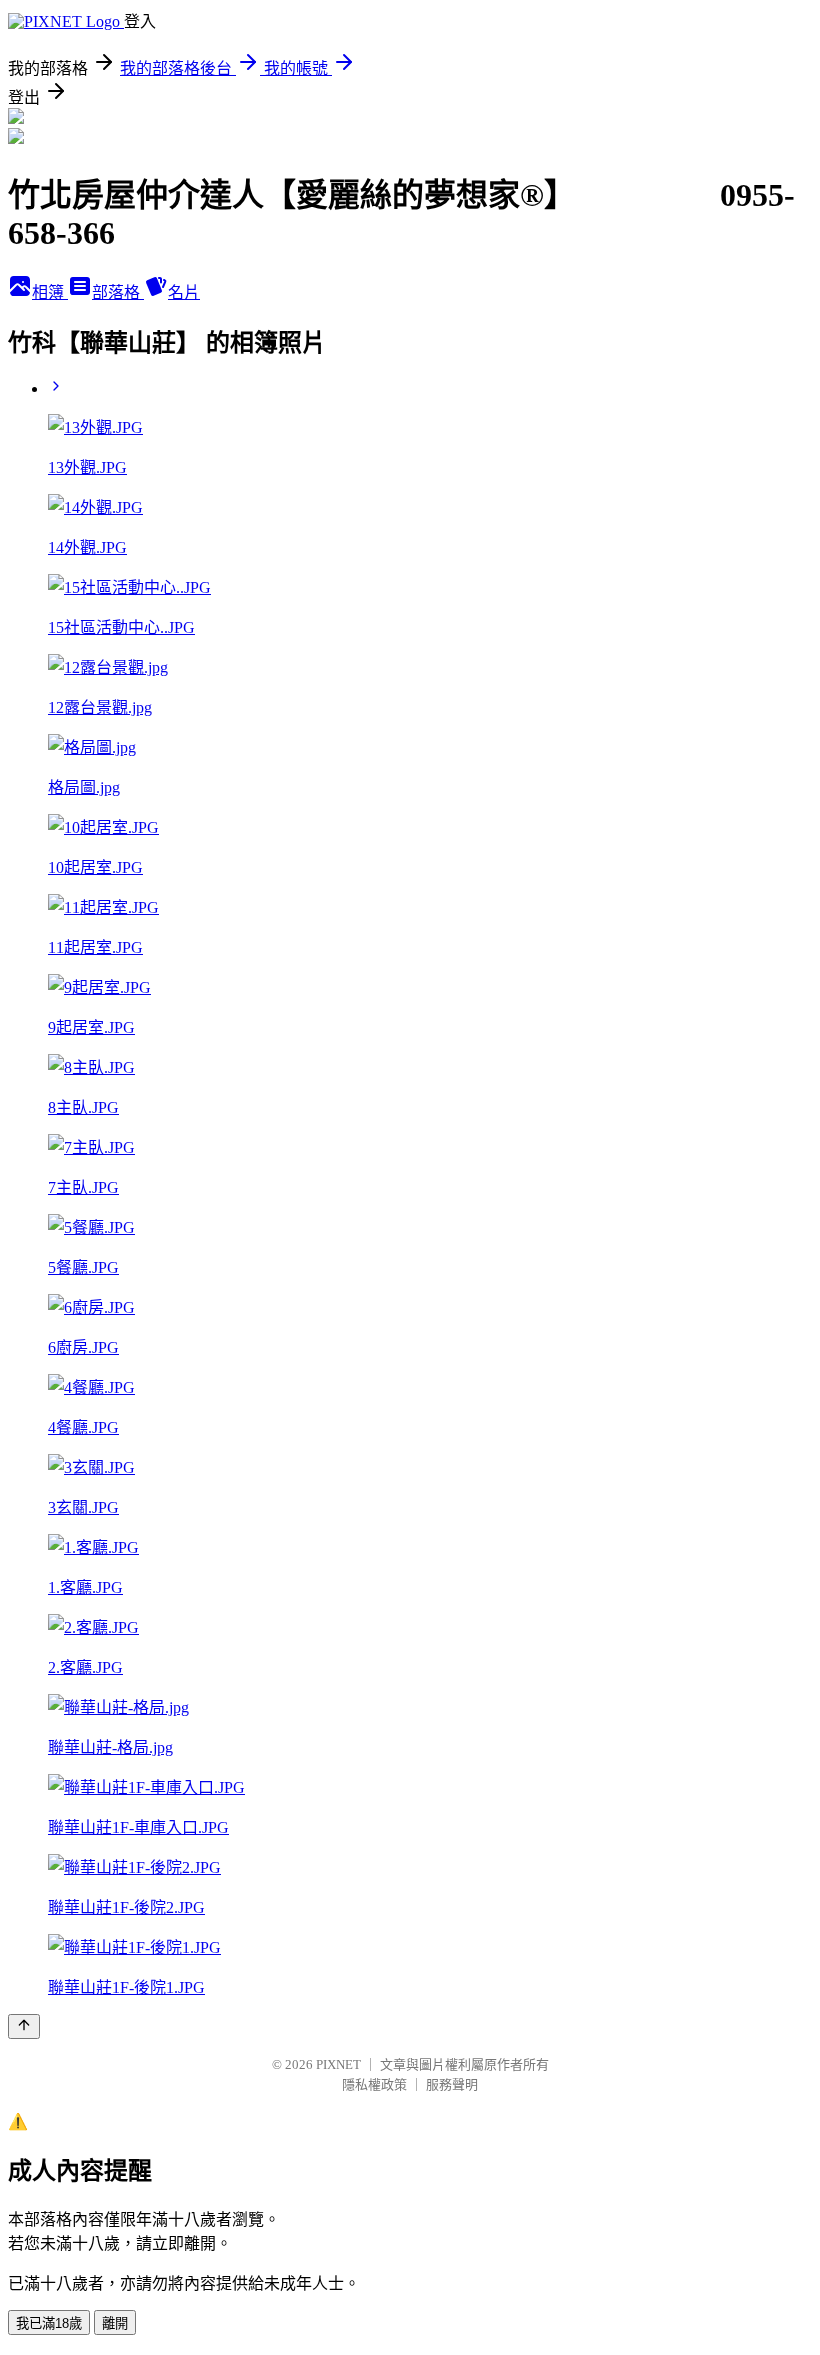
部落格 (118, 292)
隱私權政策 (374, 2084)
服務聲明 (452, 2084)
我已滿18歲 (49, 2323)
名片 (184, 292)
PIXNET (338, 2064)
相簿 (50, 292)
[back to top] (24, 2026)
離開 (115, 2323)
